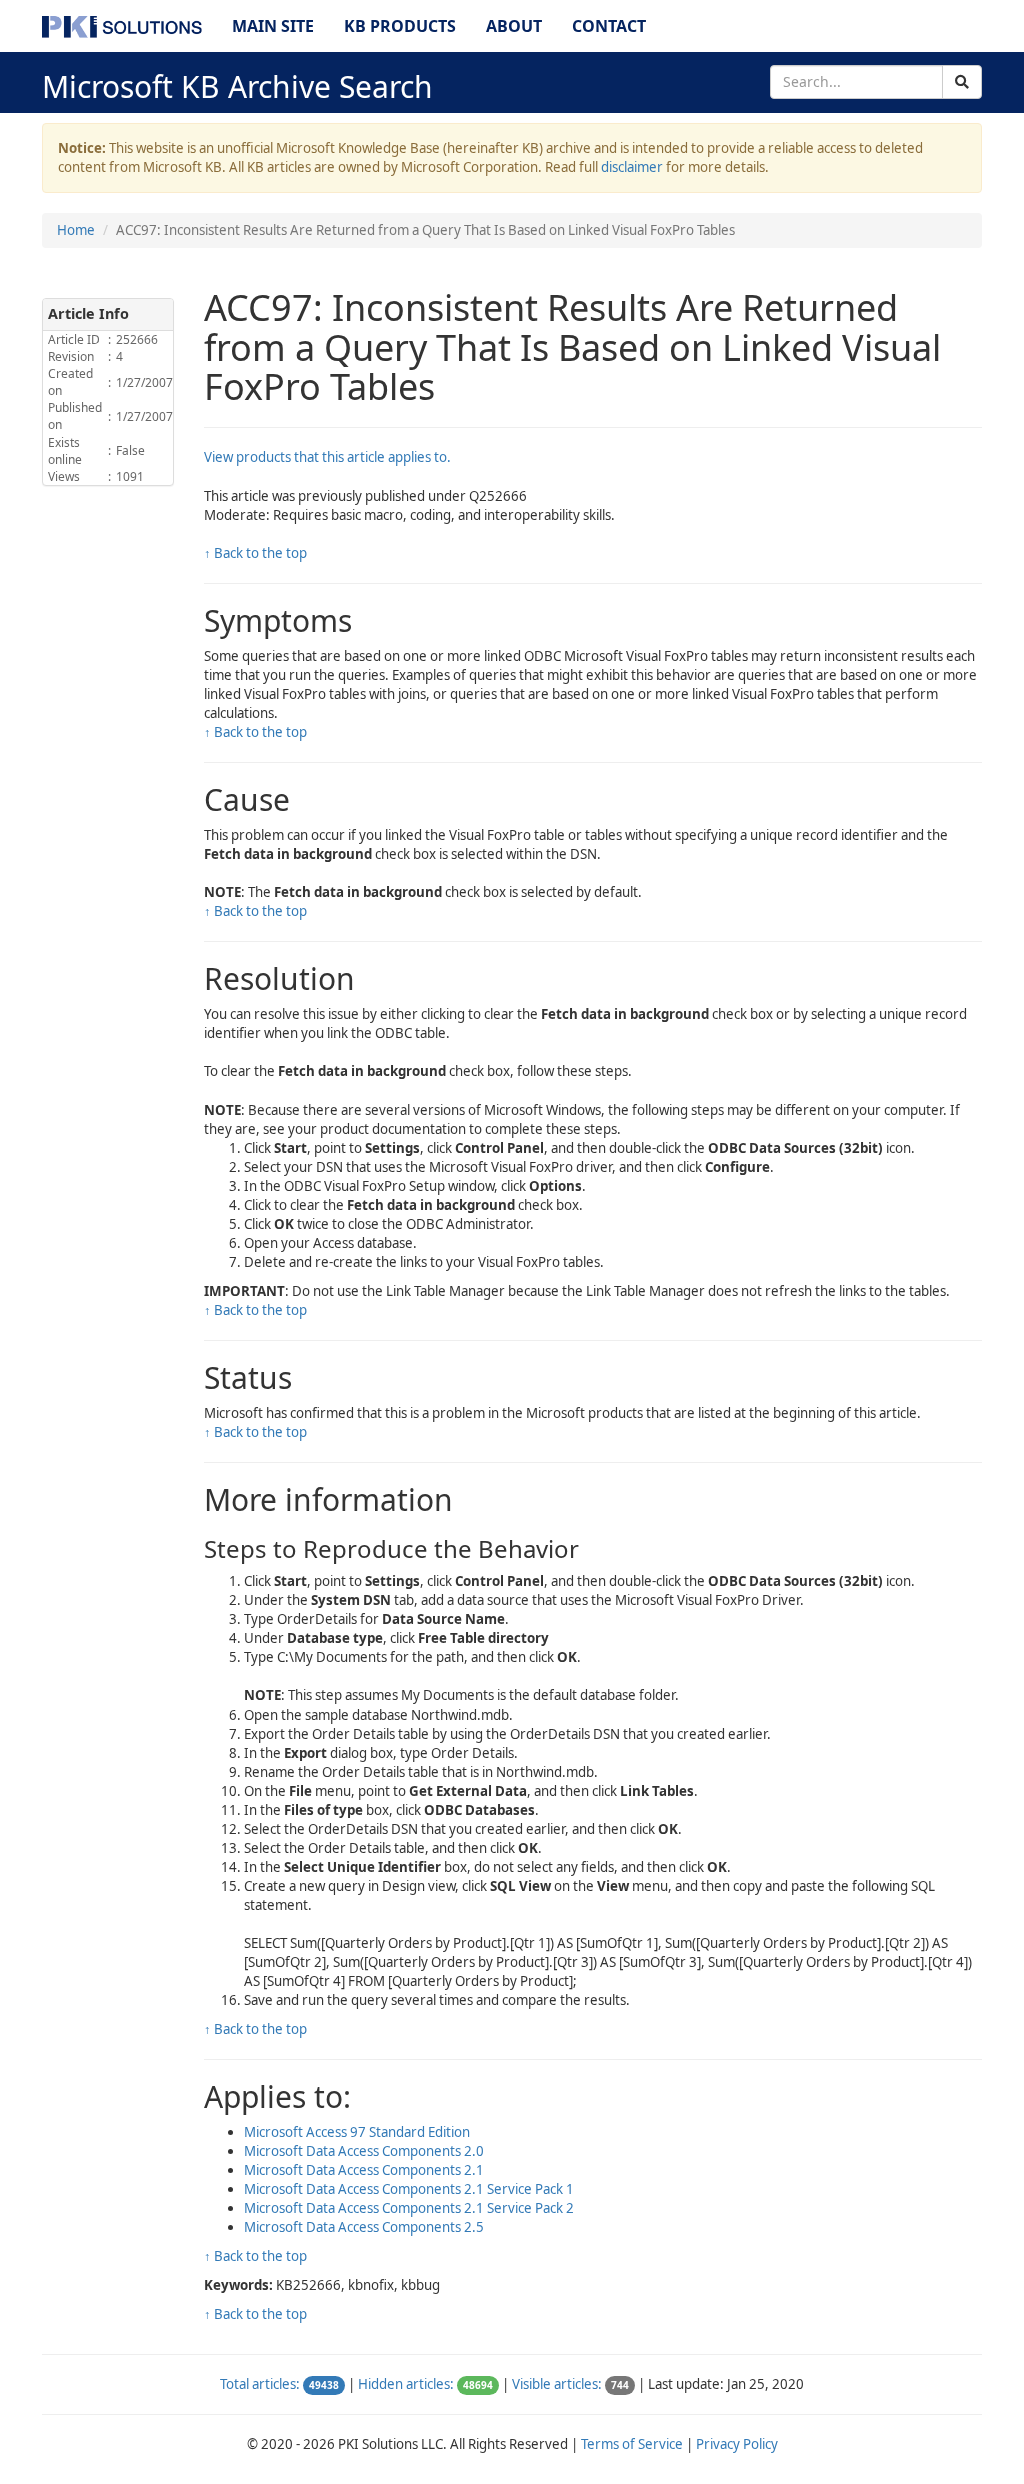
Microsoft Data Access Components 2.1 (364, 2170)
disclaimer (632, 167)
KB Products (400, 26)
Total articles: (260, 2384)
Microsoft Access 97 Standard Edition (357, 2132)
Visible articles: (557, 2384)
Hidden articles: (406, 2384)
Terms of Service (632, 2444)
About (514, 26)
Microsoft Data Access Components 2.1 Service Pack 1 (409, 2189)
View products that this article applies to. (327, 457)
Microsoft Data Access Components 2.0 (364, 2151)
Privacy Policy (737, 2444)
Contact (609, 26)
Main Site (273, 26)
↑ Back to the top (255, 553)
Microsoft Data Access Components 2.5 (364, 2227)
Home (76, 230)
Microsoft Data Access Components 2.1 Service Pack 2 (409, 2208)
